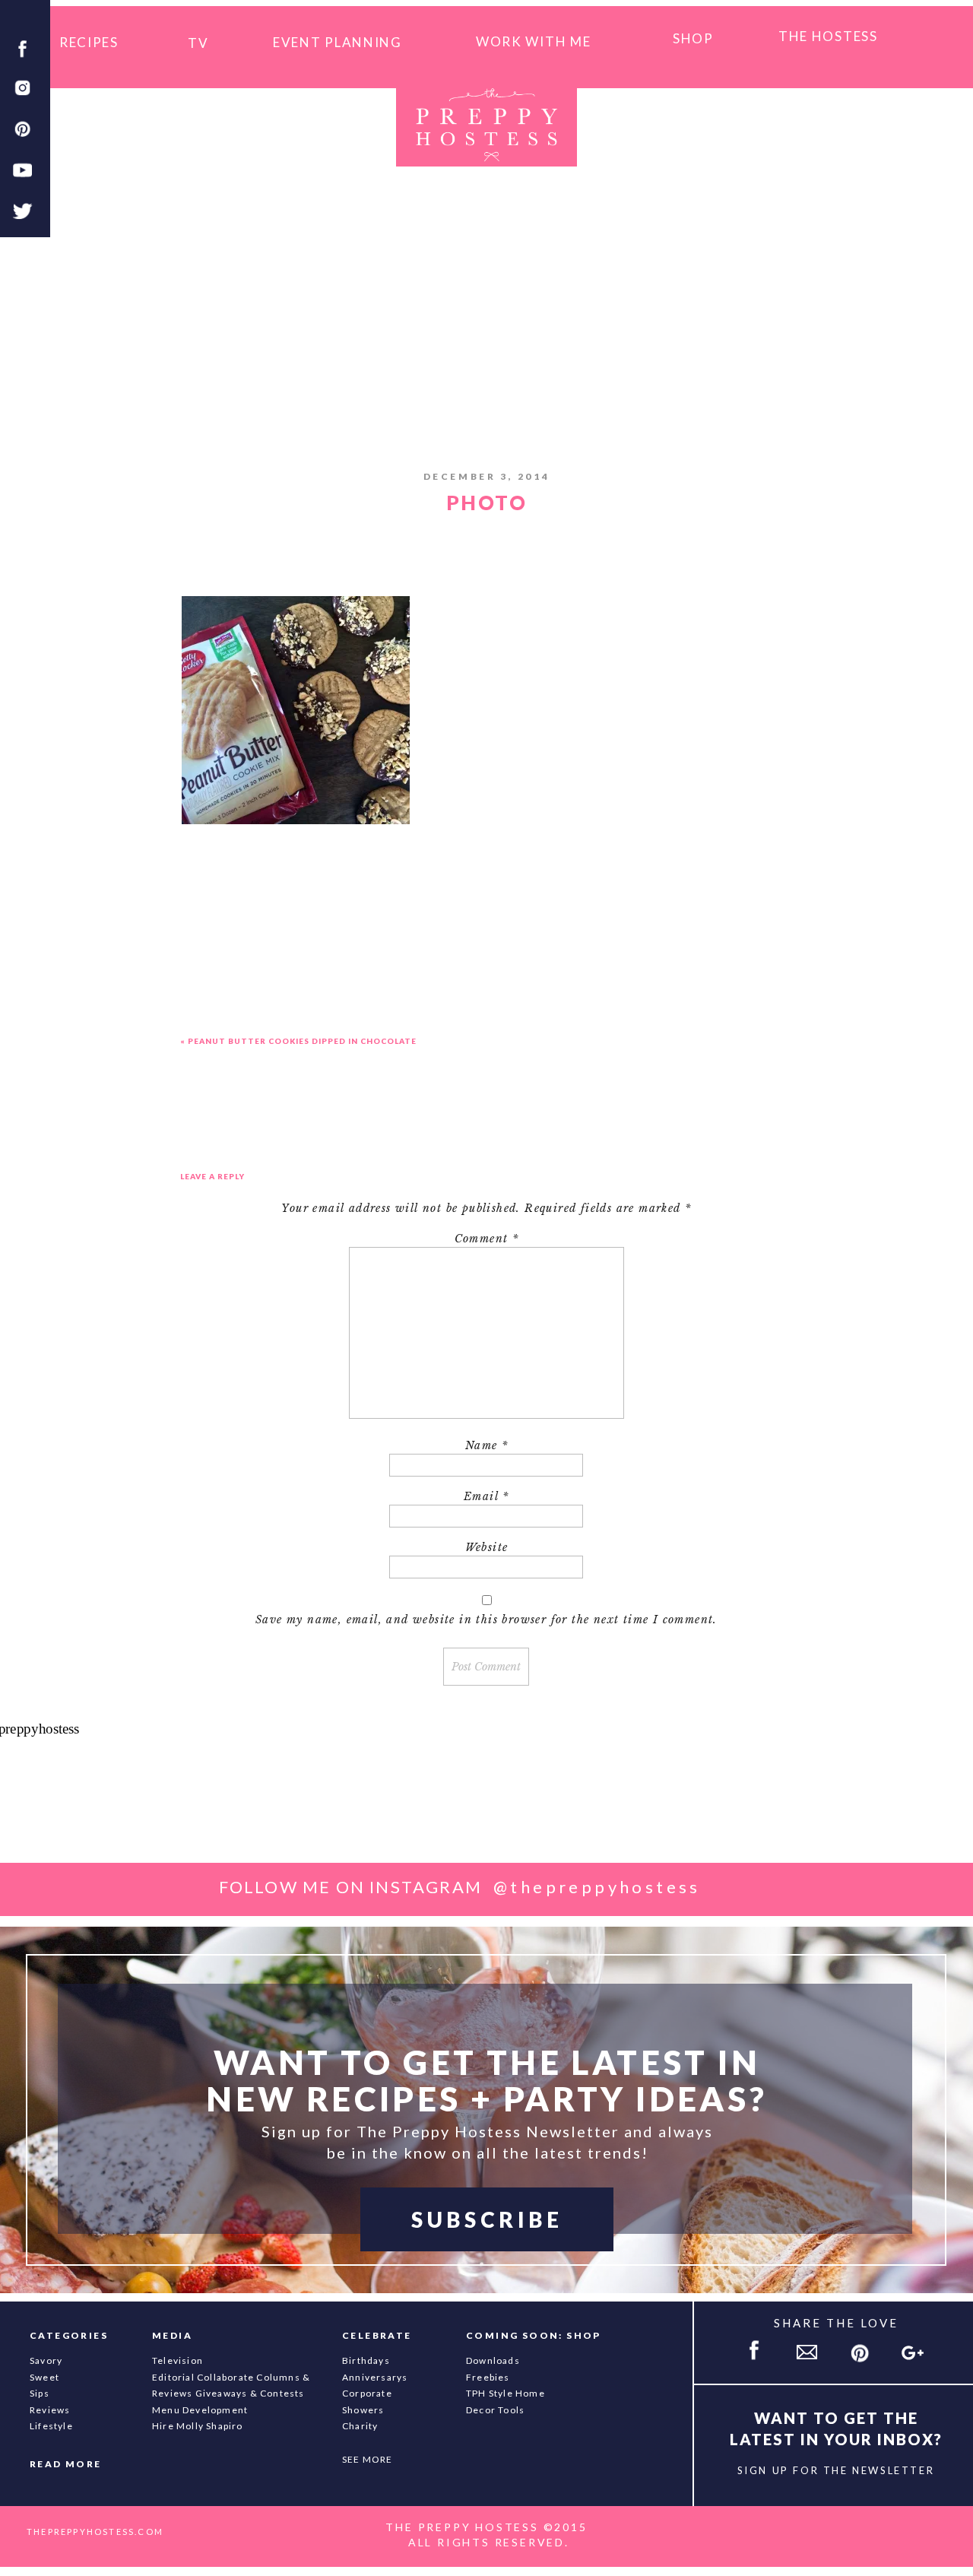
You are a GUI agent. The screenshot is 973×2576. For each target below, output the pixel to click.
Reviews (50, 2410)
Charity (360, 2426)
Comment (487, 1239)
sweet (44, 2377)
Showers (363, 2410)
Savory (46, 2360)
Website (487, 1547)
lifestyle (51, 2426)
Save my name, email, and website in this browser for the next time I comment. (486, 1620)
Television (177, 2360)
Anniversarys (375, 2377)
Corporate (367, 2393)
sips (40, 2393)
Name (486, 1445)
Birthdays (366, 2360)
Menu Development (200, 2410)
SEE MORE (368, 2459)
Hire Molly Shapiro (198, 2426)
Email (486, 1496)
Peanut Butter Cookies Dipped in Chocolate (302, 1041)
